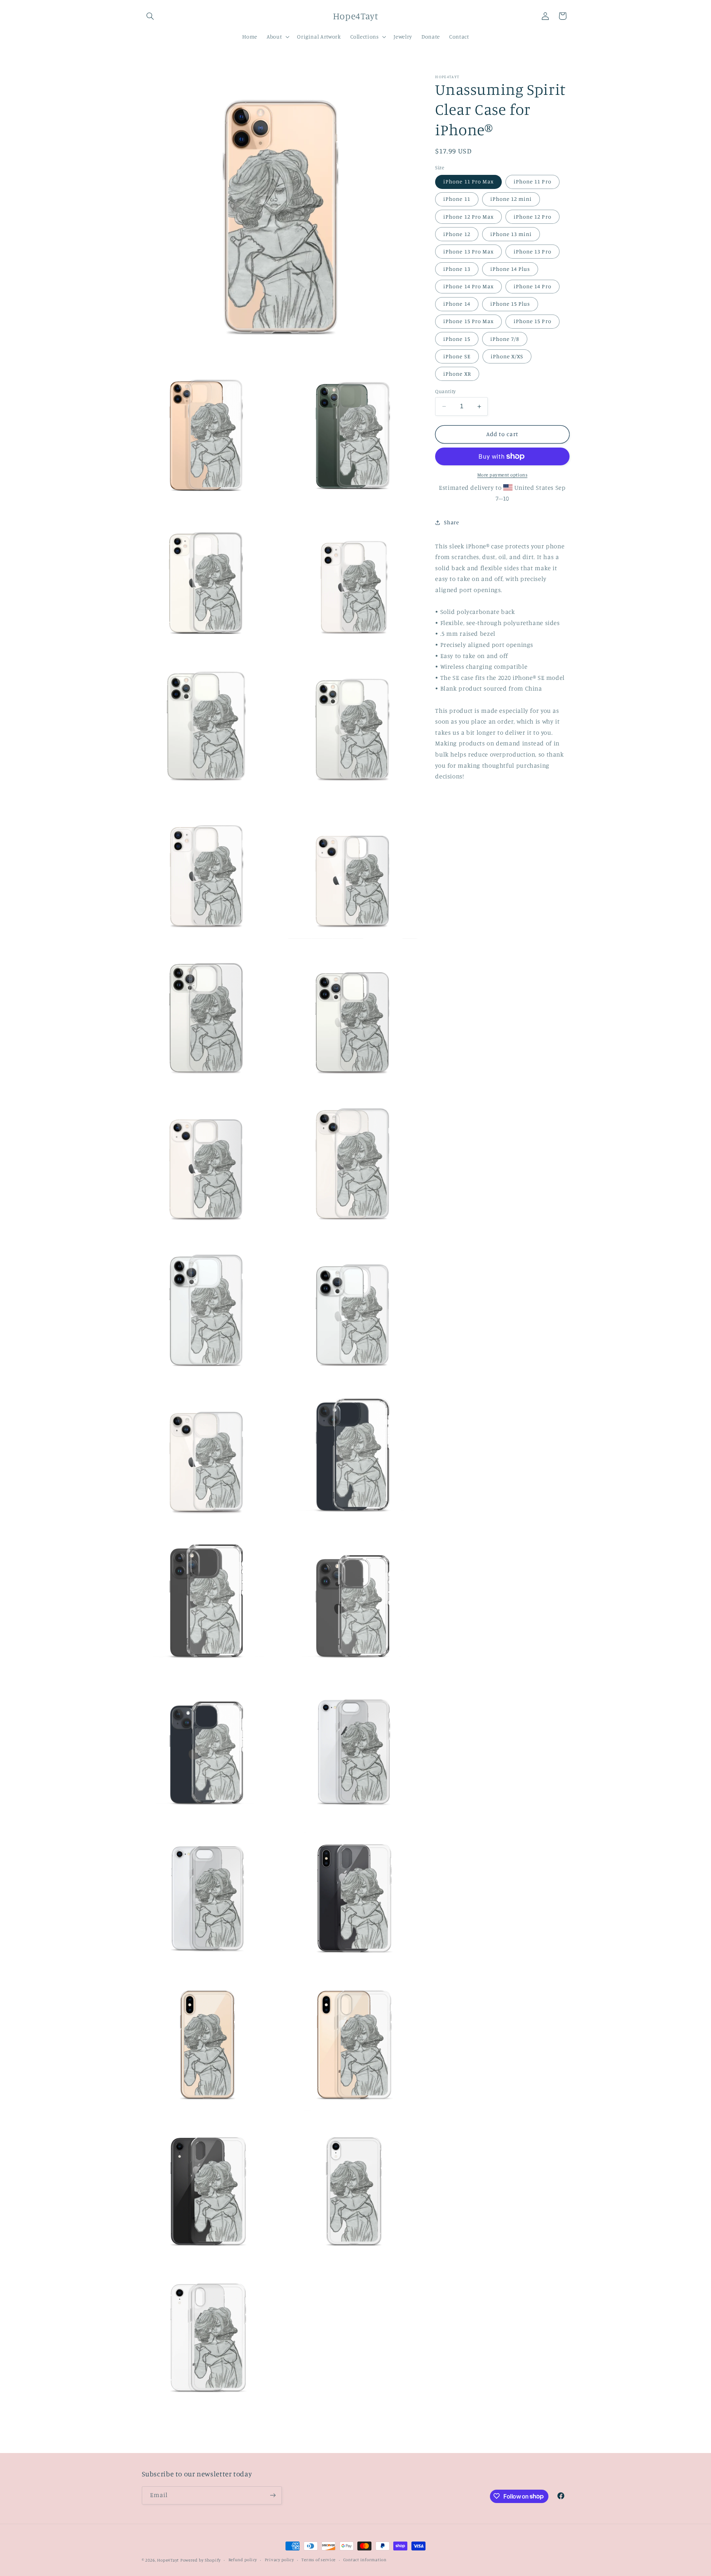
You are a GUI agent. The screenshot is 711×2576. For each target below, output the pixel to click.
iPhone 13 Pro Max (468, 251)
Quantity (445, 391)
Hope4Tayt (168, 2560)
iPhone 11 (457, 199)
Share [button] (451, 522)
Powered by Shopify (201, 2560)
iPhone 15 (457, 339)
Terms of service (318, 2560)
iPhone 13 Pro (533, 251)
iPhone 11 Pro (533, 181)
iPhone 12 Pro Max (468, 217)
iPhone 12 (457, 234)
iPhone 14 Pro (533, 286)
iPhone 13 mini (511, 234)
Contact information (365, 2560)
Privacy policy (279, 2560)
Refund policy (243, 2560)
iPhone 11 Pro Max (468, 181)
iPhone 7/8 (505, 339)
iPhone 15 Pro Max (468, 321)
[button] (150, 16)
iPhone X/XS (507, 356)
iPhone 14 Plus (510, 269)
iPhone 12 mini (511, 199)
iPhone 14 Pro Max (468, 286)
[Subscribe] (273, 2495)
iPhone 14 (457, 304)
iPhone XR (457, 374)
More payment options (503, 475)
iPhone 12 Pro (533, 217)
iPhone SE (457, 356)
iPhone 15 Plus (510, 304)
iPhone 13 (457, 269)
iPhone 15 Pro (533, 321)
